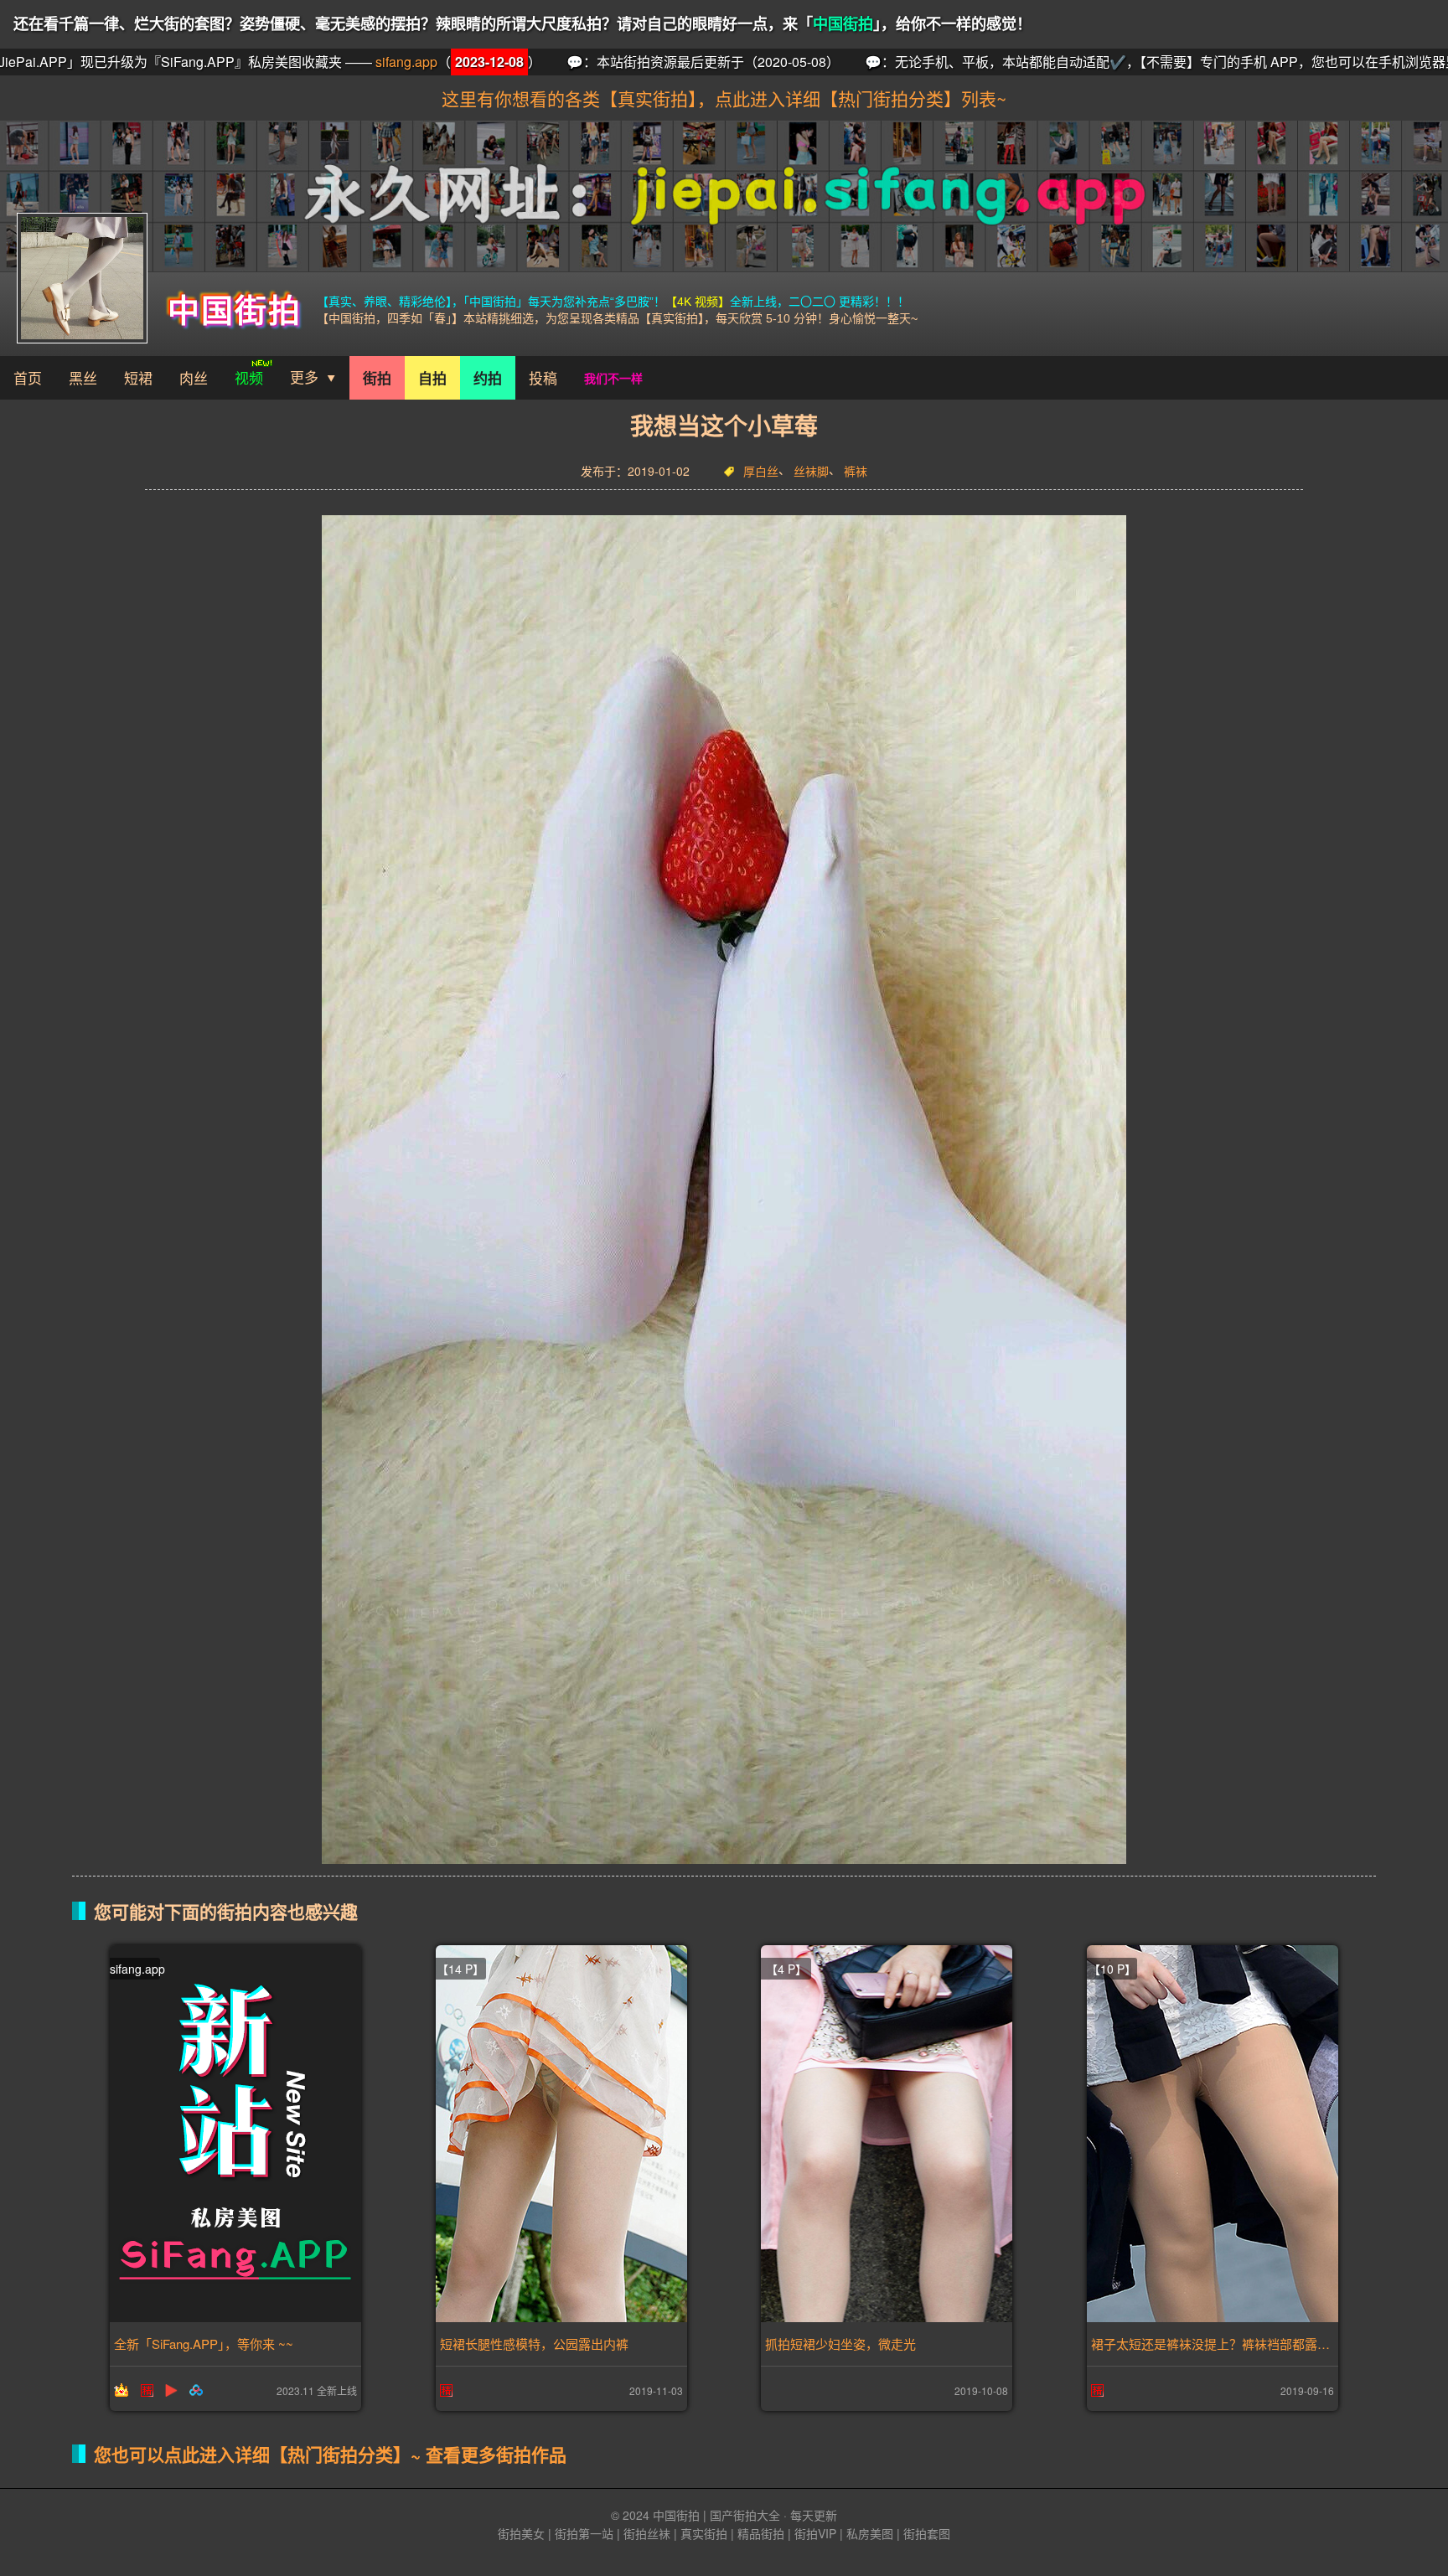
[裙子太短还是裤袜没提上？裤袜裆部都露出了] (1213, 2134)
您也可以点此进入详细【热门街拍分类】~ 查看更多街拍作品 (330, 2454)
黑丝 (83, 377)
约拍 (488, 378)
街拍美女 (521, 2533)
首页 (28, 377)
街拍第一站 (584, 2533)
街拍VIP (815, 2533)
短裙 (138, 377)
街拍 (377, 378)
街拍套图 (927, 2533)
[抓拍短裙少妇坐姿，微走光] (887, 2134)
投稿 (543, 377)
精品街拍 (761, 2533)
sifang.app (99, 62)
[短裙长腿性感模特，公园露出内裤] (561, 2134)
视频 (249, 377)
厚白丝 (761, 472)
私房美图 (870, 2533)
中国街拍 (843, 24)
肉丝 (194, 377)
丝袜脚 (811, 472)
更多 (304, 377)
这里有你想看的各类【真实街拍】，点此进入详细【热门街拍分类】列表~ (724, 98)
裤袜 (856, 472)
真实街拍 (704, 2533)
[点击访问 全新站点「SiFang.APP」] (235, 2134)
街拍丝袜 (647, 2533)
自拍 (432, 378)
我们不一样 (613, 378)
